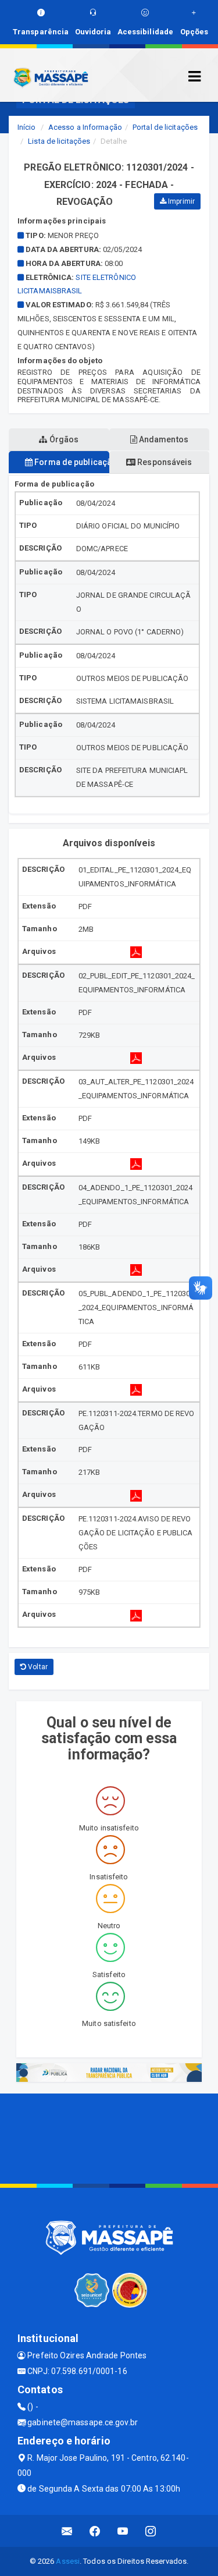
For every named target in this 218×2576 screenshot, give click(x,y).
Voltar (37, 1667)
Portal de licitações (165, 127)
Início (27, 127)
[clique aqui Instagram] (151, 2531)
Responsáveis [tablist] (164, 462)
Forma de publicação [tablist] (71, 462)
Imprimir (181, 201)
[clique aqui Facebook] (95, 2531)
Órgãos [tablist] (63, 439)
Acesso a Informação (85, 127)
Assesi (68, 2561)
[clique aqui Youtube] (123, 2531)
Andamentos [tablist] (163, 439)
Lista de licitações (59, 141)
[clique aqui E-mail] (67, 2531)
